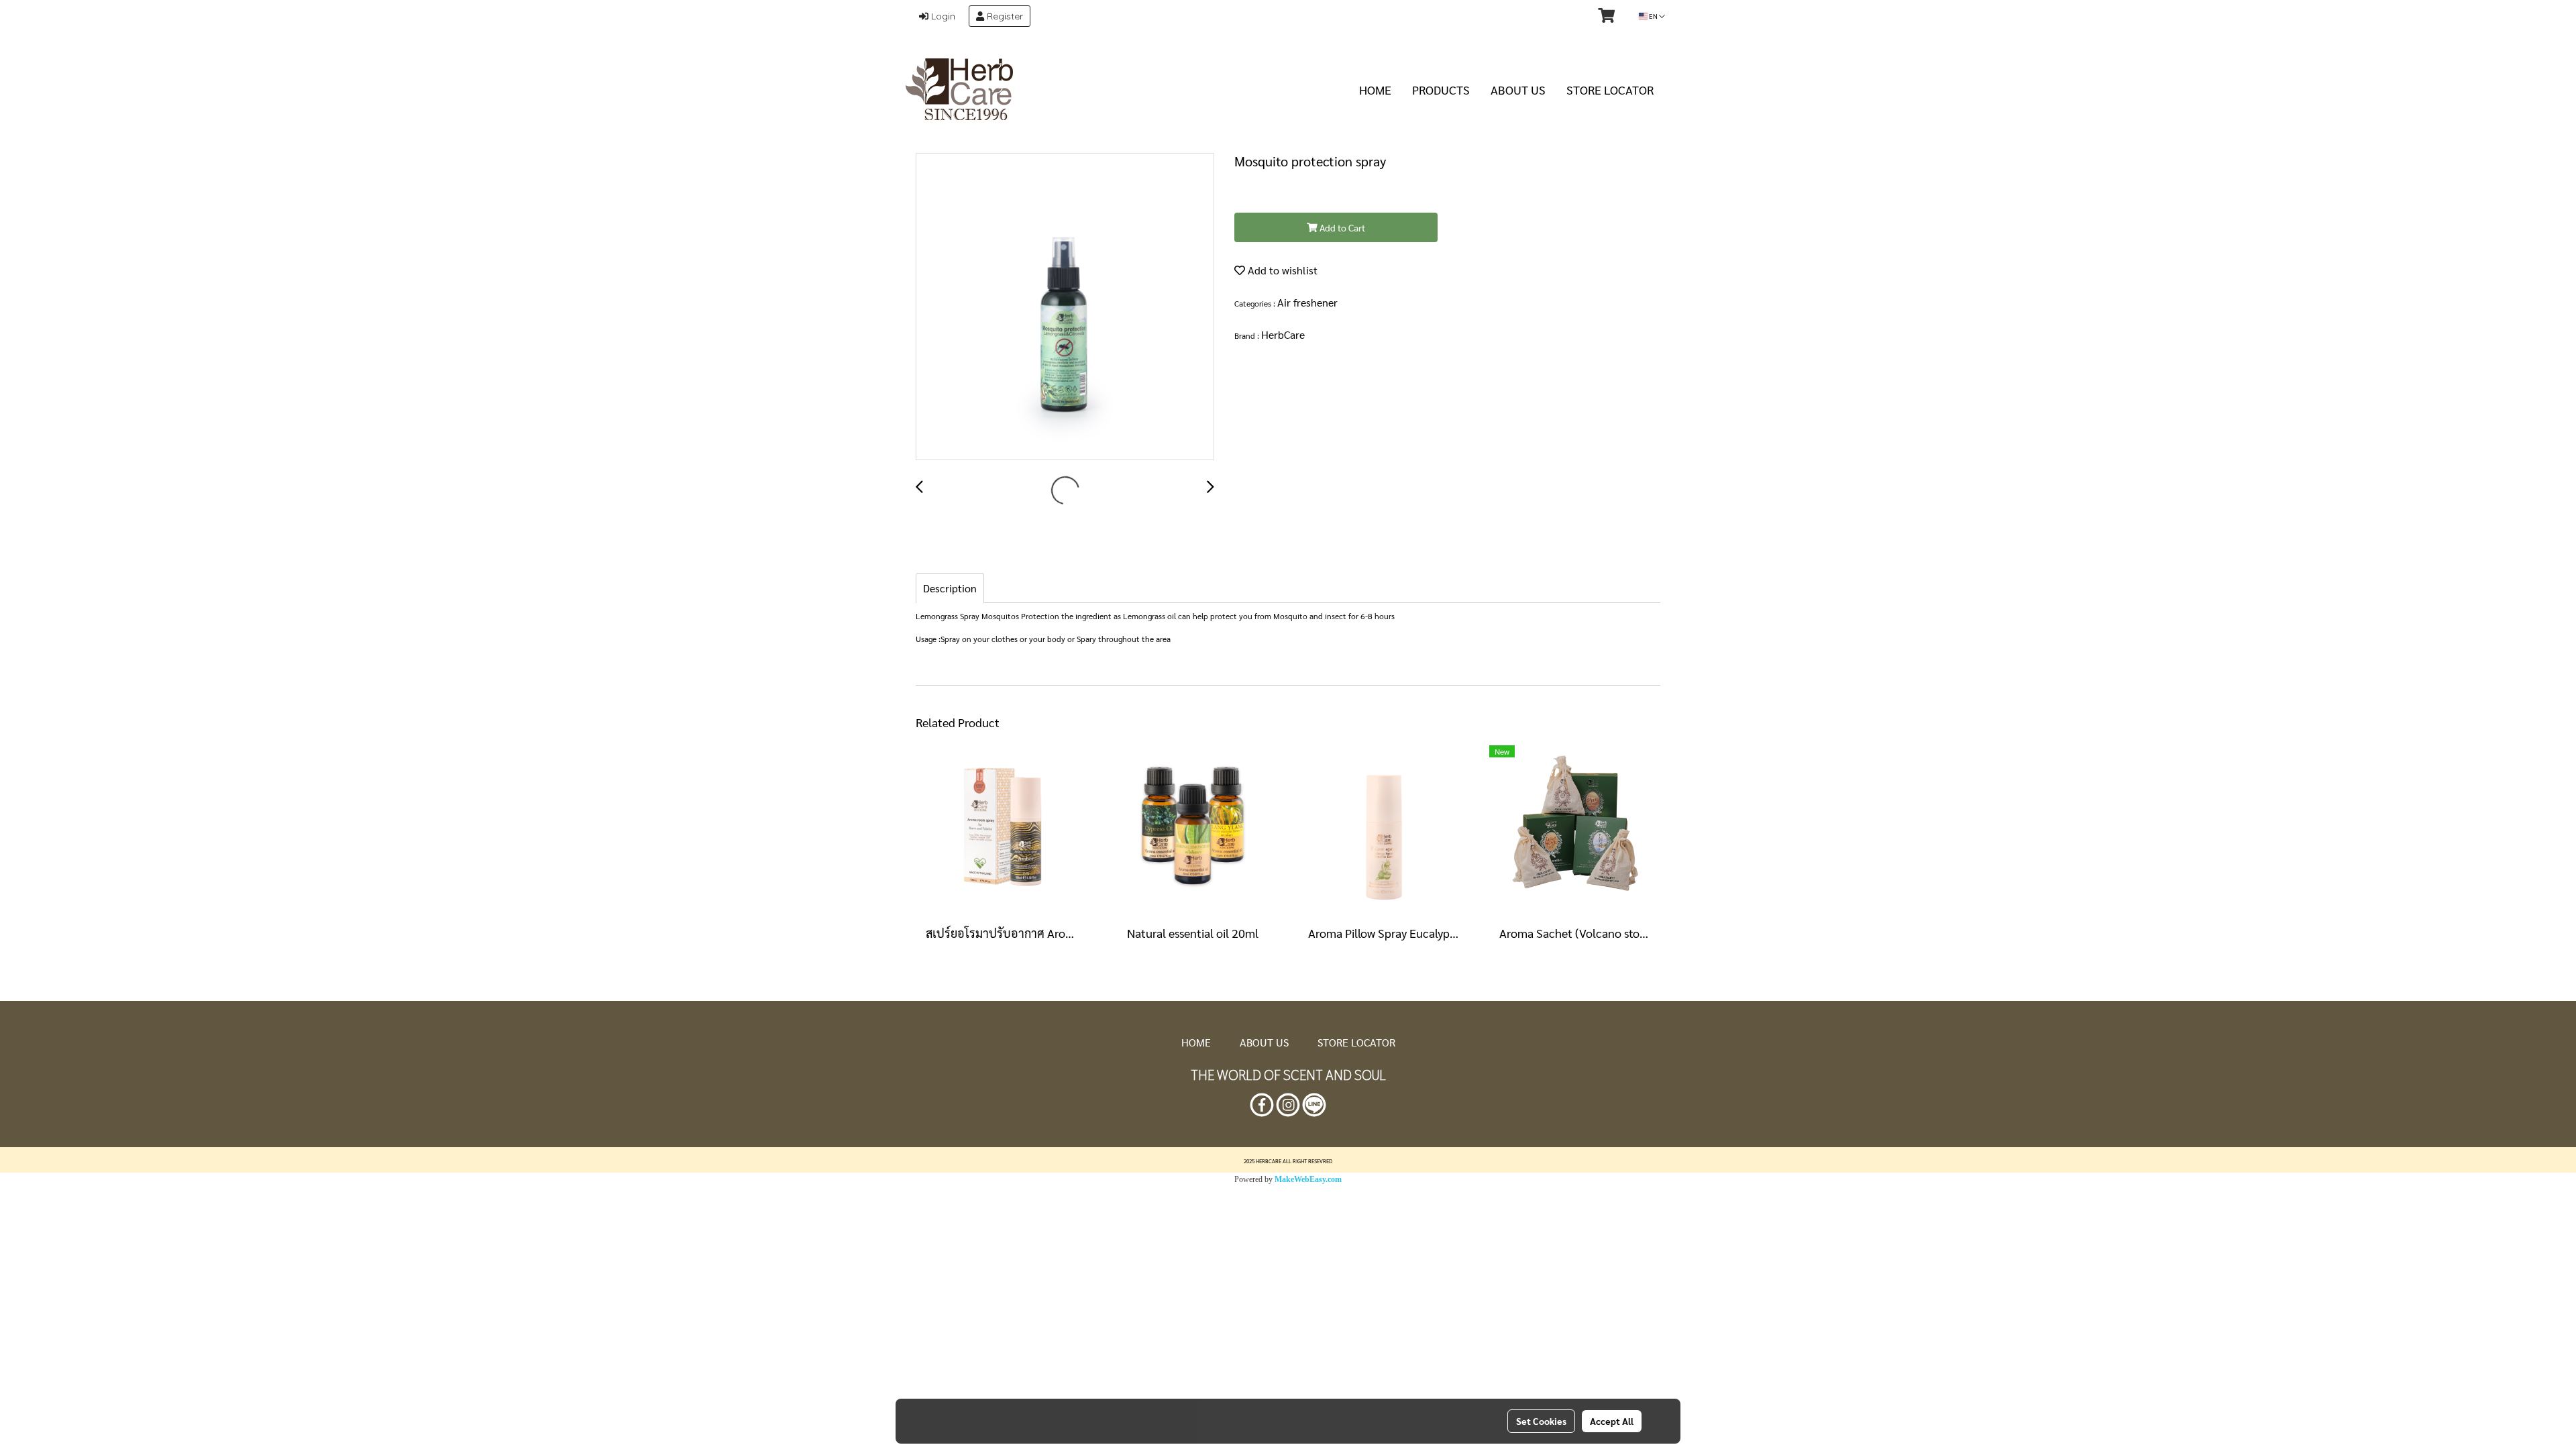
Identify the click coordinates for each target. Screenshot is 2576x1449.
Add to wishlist (1281, 270)
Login (942, 16)
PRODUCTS (1441, 90)
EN (1653, 16)
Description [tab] (950, 588)
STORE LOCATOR (1610, 90)
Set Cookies (1541, 1421)
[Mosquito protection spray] (1065, 307)
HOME (1375, 90)
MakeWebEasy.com (1308, 1179)
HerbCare (1283, 334)
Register (1004, 16)
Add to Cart (1341, 227)
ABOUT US (1518, 90)
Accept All (1612, 1421)
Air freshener (1307, 302)
